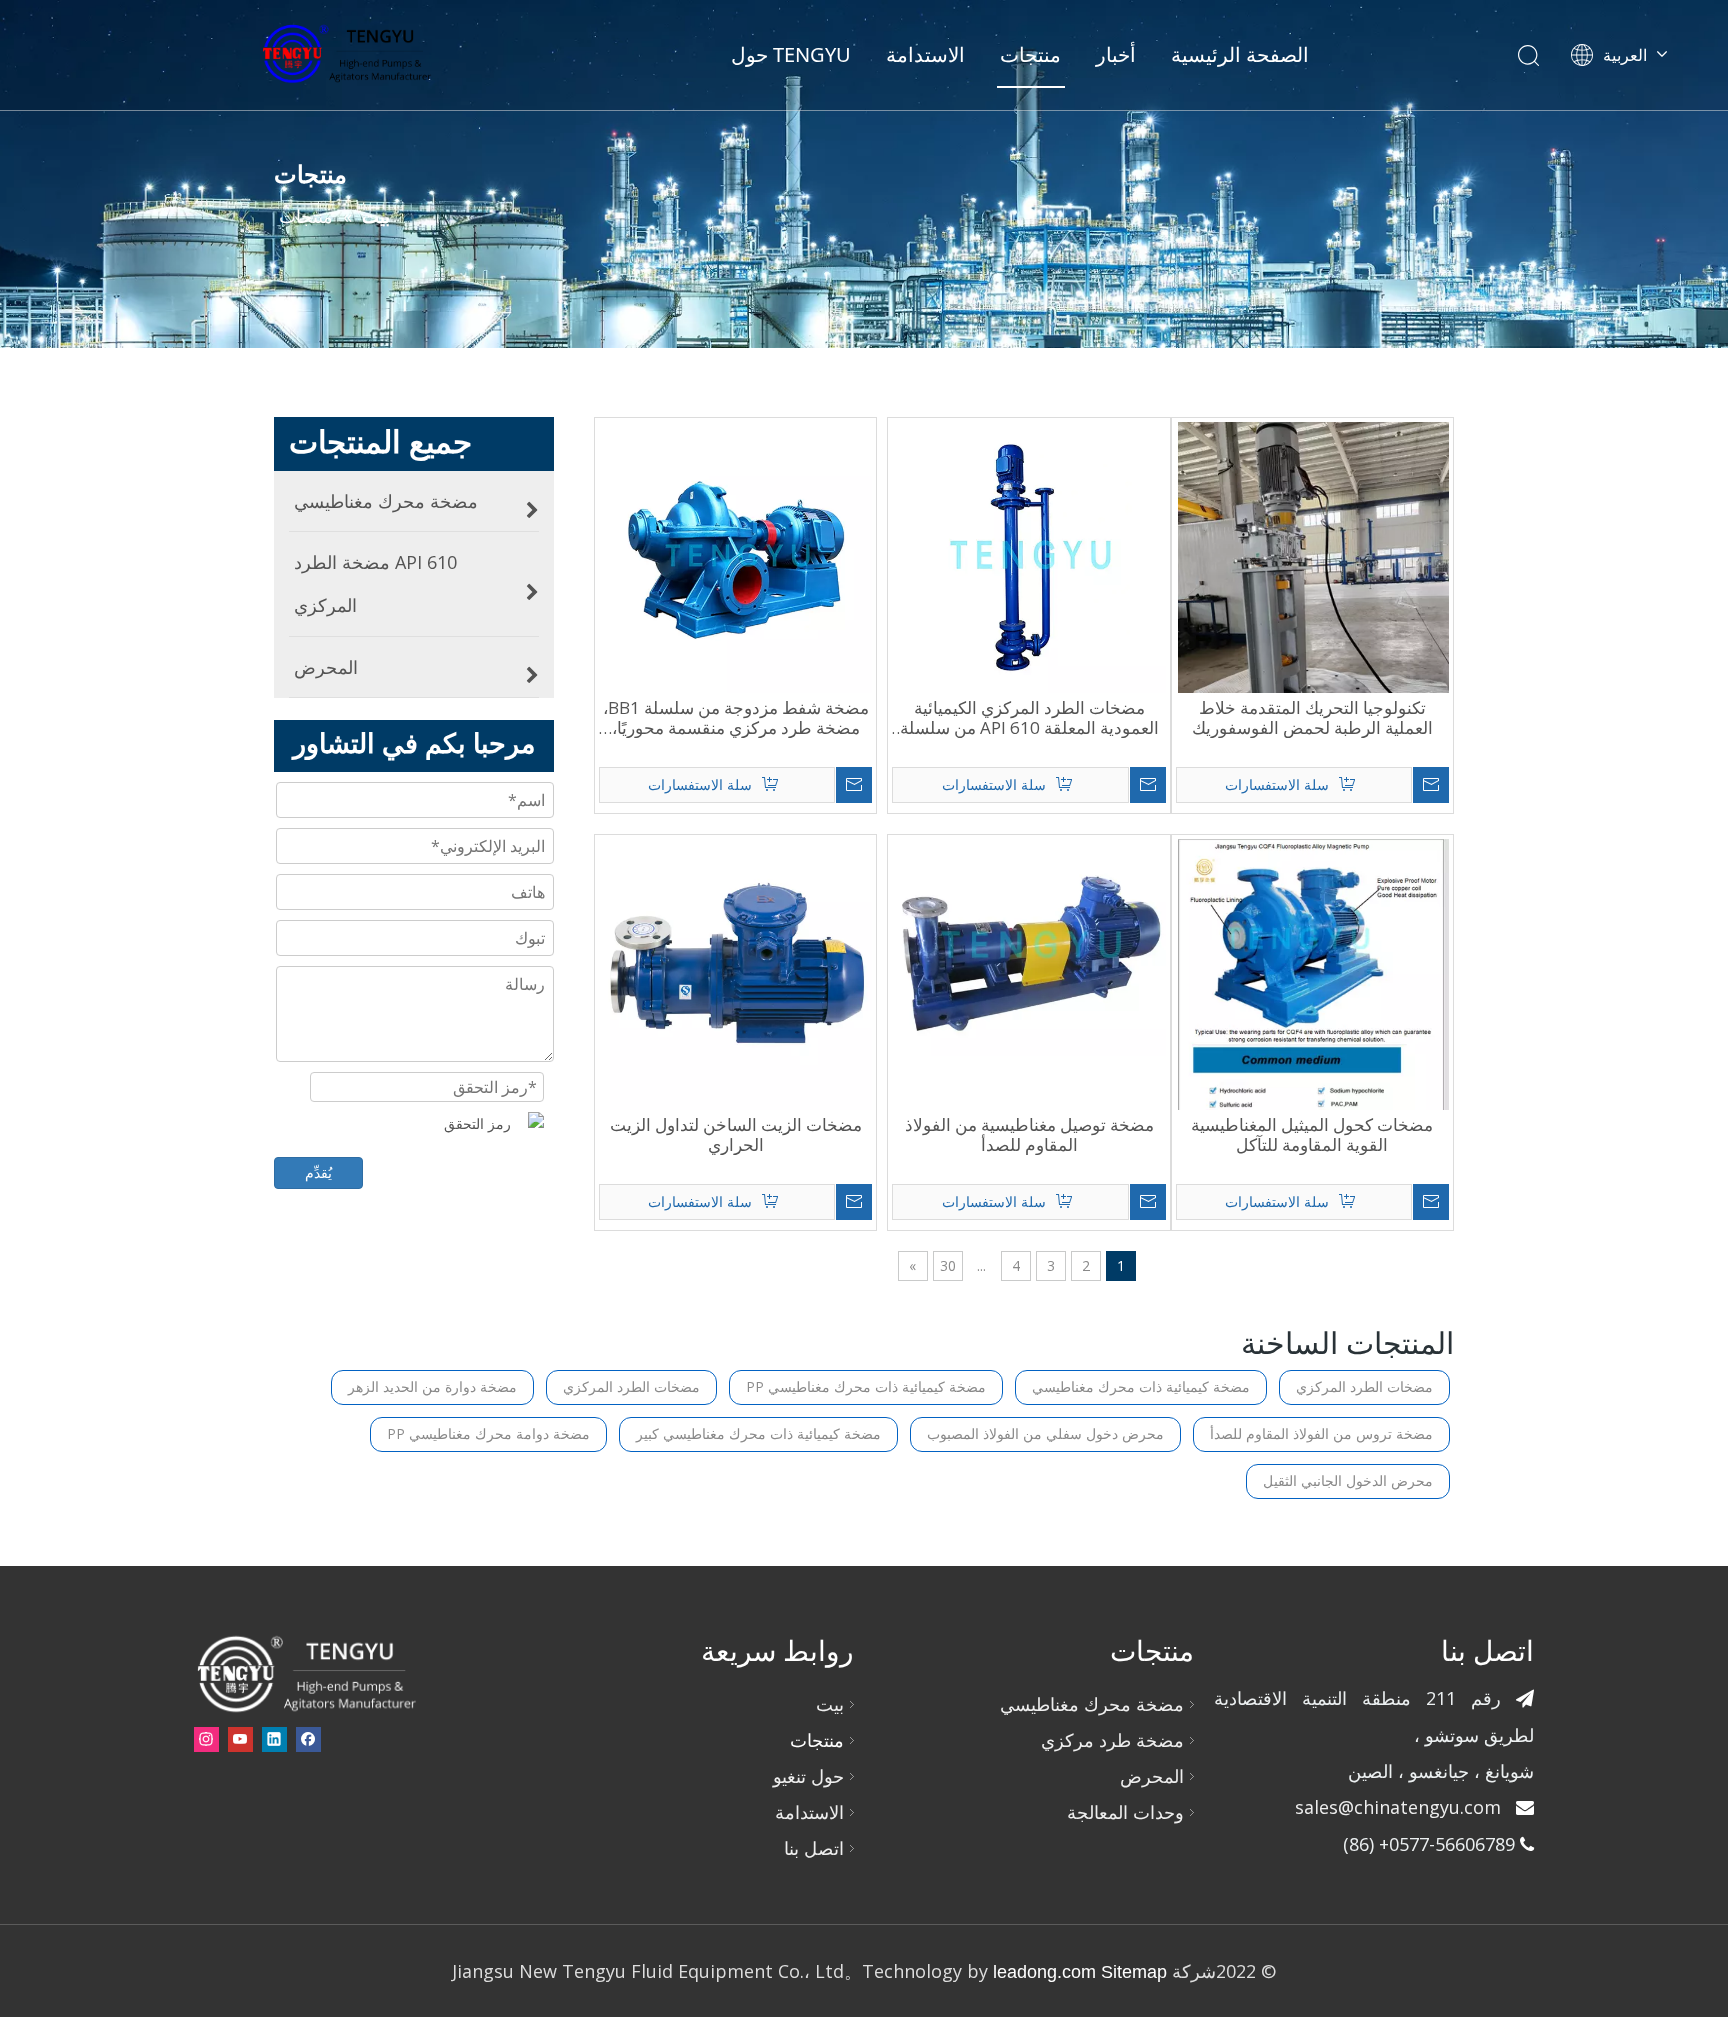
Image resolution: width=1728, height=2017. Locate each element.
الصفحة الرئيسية (1240, 54)
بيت (830, 1704)
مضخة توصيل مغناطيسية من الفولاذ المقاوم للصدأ (1029, 1135)
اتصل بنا (814, 1848)
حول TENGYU (791, 54)
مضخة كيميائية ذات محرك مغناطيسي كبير (758, 1433)
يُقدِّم (318, 1172)
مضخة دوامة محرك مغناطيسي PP (488, 1433)
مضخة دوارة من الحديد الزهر (432, 1386)
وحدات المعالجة (1125, 1812)
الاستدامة (925, 54)
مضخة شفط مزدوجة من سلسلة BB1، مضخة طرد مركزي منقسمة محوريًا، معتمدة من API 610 (736, 718)
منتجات (1030, 54)
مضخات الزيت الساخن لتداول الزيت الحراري (736, 1135)
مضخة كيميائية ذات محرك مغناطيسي (1141, 1386)
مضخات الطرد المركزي (1364, 1386)
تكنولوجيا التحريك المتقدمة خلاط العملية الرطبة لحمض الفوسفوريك (1312, 718)
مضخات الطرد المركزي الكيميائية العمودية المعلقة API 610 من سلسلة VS (1029, 718)
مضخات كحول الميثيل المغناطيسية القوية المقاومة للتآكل (1312, 1135)
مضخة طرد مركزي (1112, 1740)
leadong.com (1042, 1972)
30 (948, 1265)
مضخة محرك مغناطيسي (1092, 1704)
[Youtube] (240, 1739)
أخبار (1116, 54)
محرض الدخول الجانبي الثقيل (1348, 1480)
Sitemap (1134, 1972)
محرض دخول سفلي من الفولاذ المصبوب (1045, 1433)
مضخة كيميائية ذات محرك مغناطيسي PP (866, 1386)
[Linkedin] (274, 1739)
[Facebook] (308, 1739)
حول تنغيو (808, 1776)
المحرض (1152, 1776)
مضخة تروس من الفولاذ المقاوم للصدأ (1321, 1433)
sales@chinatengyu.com (1398, 1807)
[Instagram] (206, 1739)
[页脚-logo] (305, 1673)
